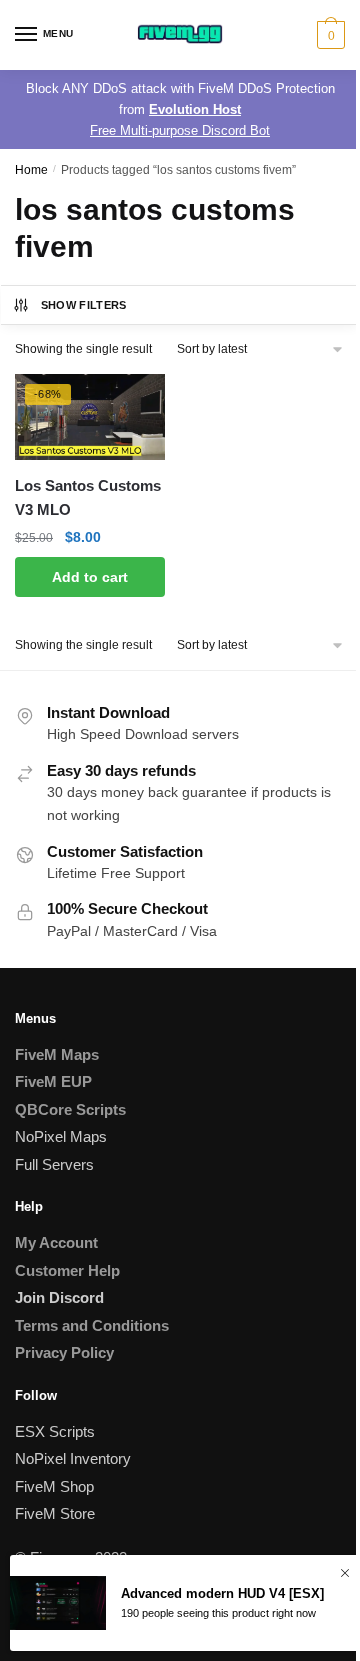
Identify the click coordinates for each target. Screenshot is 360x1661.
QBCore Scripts (70, 1109)
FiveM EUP (53, 1081)
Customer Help (67, 1270)
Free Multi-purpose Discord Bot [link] (180, 130)
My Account (56, 1242)
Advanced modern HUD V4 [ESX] (222, 1593)
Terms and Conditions (92, 1325)
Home (31, 170)
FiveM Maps (57, 1054)
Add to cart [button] (90, 577)
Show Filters (84, 305)
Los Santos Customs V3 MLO (88, 497)
